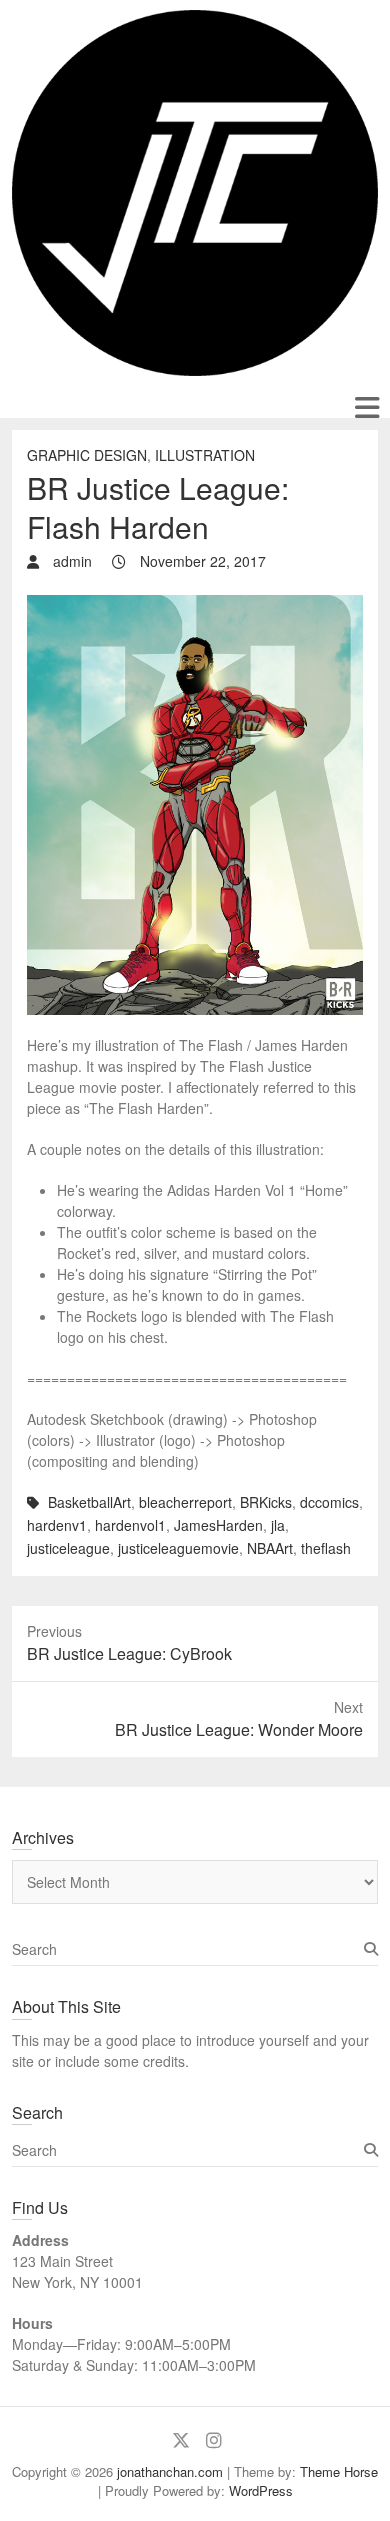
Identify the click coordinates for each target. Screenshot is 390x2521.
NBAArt (270, 1548)
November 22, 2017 (201, 561)
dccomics (329, 1502)
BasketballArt (89, 1502)
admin (70, 561)
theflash (326, 1548)
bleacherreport (185, 1502)
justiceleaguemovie (178, 1548)
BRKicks (266, 1502)
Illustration (205, 455)
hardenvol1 (130, 1525)
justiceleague (68, 1548)
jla (278, 1525)
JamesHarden (218, 1525)
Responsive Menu (366, 407)
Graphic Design (87, 455)
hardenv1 (57, 1525)
